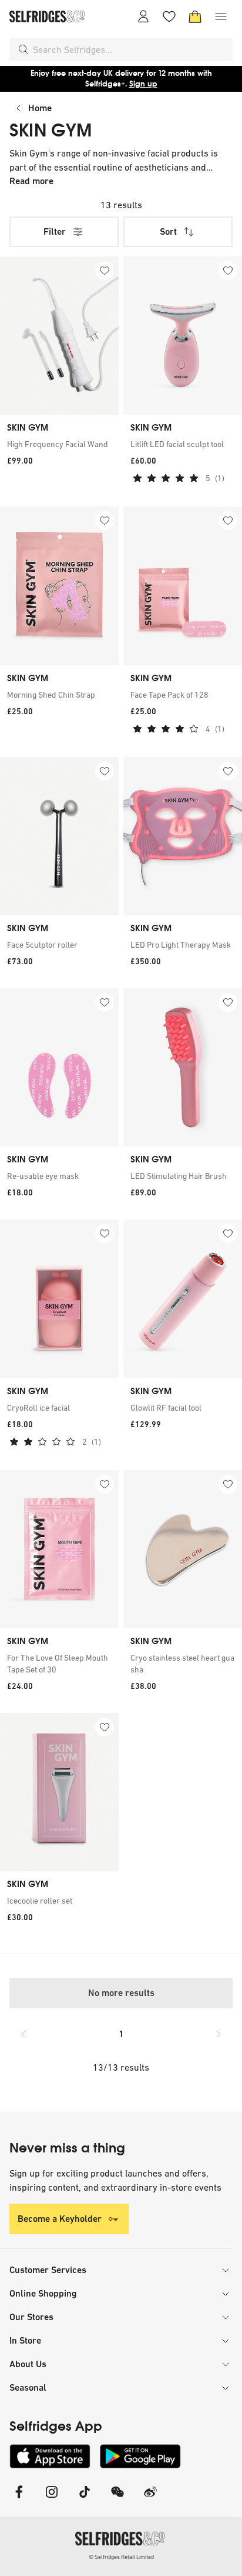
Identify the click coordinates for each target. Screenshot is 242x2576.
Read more (31, 181)
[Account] (143, 16)
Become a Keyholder (60, 2219)
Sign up (143, 84)
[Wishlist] (169, 16)
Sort (168, 231)
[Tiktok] (85, 2499)
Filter (55, 231)
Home (40, 108)
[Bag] (195, 16)
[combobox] (130, 49)
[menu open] (221, 16)
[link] (59, 444)
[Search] (23, 49)
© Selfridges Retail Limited (121, 2557)
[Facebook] (19, 2499)
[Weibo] (150, 2499)
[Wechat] (117, 2499)
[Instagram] (52, 2499)
